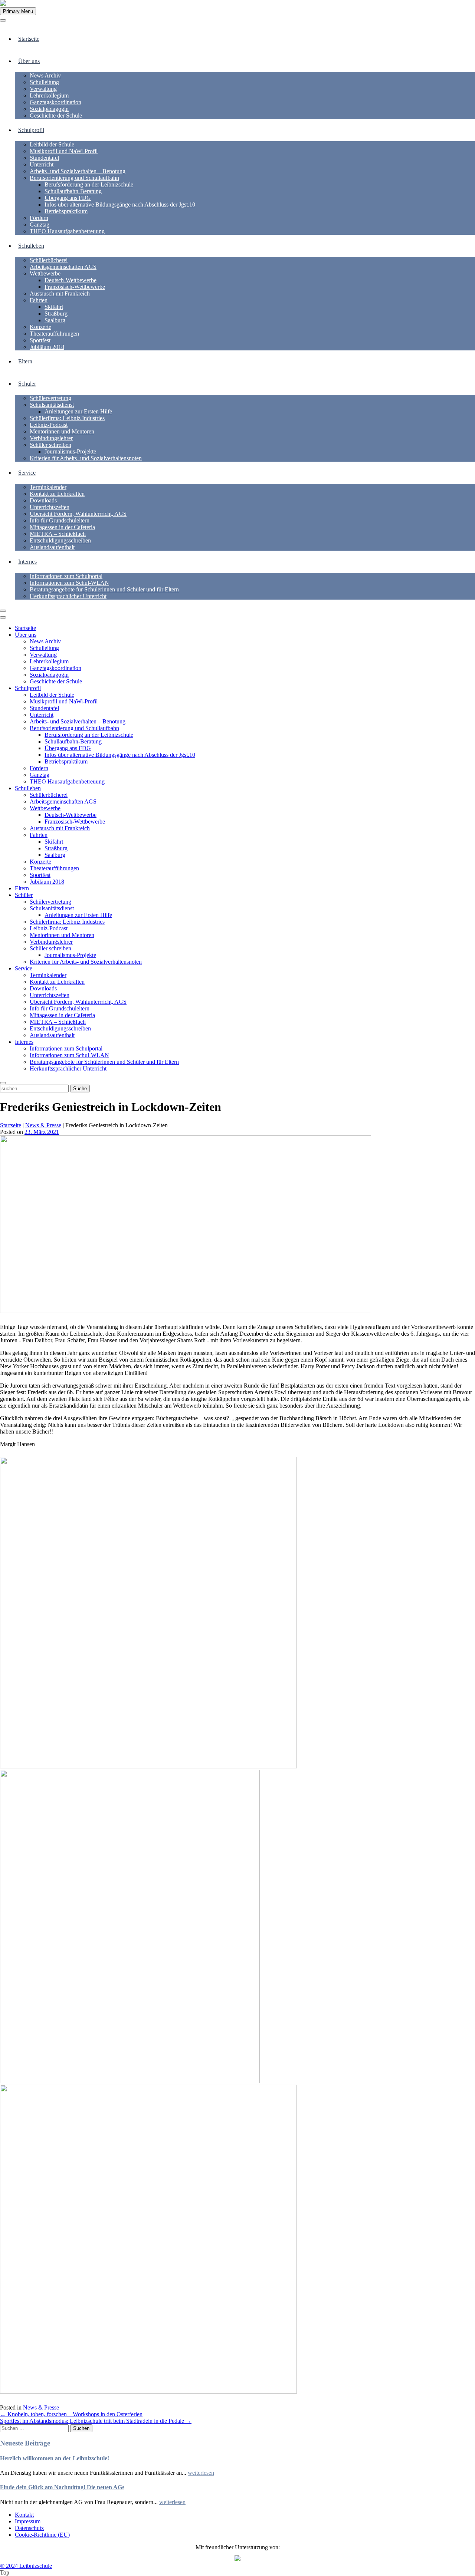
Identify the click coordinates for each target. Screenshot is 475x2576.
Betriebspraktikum (66, 211)
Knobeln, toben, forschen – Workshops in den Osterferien (71, 2414)
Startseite (29, 39)
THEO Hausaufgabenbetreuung (67, 231)
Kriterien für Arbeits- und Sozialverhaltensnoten (86, 458)
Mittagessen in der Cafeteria (62, 527)
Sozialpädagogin (49, 109)
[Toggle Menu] (3, 20)
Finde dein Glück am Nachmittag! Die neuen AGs (62, 2487)
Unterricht (42, 164)
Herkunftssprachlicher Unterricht (68, 596)
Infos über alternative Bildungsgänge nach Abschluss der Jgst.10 (120, 205)
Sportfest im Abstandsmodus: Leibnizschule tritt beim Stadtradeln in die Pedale (96, 2421)
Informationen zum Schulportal (66, 576)
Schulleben (31, 246)
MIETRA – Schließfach (58, 534)
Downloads (43, 500)
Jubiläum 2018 (47, 347)
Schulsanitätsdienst (52, 405)
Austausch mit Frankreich (60, 293)
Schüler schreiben (50, 445)
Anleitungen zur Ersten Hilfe (78, 411)
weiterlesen (201, 2473)
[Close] (3, 611)
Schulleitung (44, 82)
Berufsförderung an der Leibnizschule (89, 184)
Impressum (28, 2521)
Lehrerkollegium (49, 95)
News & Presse (43, 1125)
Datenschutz (29, 2528)
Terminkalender (48, 487)
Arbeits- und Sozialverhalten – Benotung (78, 171)
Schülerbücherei (49, 260)
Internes (27, 562)
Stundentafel (44, 158)
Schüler (27, 384)
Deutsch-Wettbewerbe (71, 280)
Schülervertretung (50, 398)
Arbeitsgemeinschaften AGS (63, 267)
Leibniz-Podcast (49, 425)
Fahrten (39, 300)
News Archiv (45, 75)
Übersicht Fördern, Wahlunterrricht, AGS (78, 514)
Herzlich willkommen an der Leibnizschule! (55, 2458)
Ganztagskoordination (55, 102)
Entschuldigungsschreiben (60, 540)
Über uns (29, 61)
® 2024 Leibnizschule (26, 2566)
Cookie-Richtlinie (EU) (42, 2535)
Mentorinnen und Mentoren (62, 431)
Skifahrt (54, 307)
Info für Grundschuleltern (60, 520)
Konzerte (40, 327)
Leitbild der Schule (52, 144)
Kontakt (24, 2515)
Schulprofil (31, 130)
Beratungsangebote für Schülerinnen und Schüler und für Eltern (104, 589)
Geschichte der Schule (56, 116)
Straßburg (56, 314)
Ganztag (40, 225)
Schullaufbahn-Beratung (73, 191)
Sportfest (40, 340)
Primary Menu (18, 11)
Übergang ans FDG (68, 198)
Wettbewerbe (45, 273)
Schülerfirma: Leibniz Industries (67, 418)
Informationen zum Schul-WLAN (69, 583)
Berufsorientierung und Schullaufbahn (74, 178)
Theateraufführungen (54, 334)
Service (27, 473)
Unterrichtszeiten (50, 507)
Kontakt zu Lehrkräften (57, 494)
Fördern (39, 218)
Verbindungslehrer (51, 438)
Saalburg (55, 320)
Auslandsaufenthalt (52, 547)
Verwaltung (43, 89)
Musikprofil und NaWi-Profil (64, 151)
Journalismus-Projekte (70, 451)
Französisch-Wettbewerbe (75, 287)
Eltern (25, 361)
